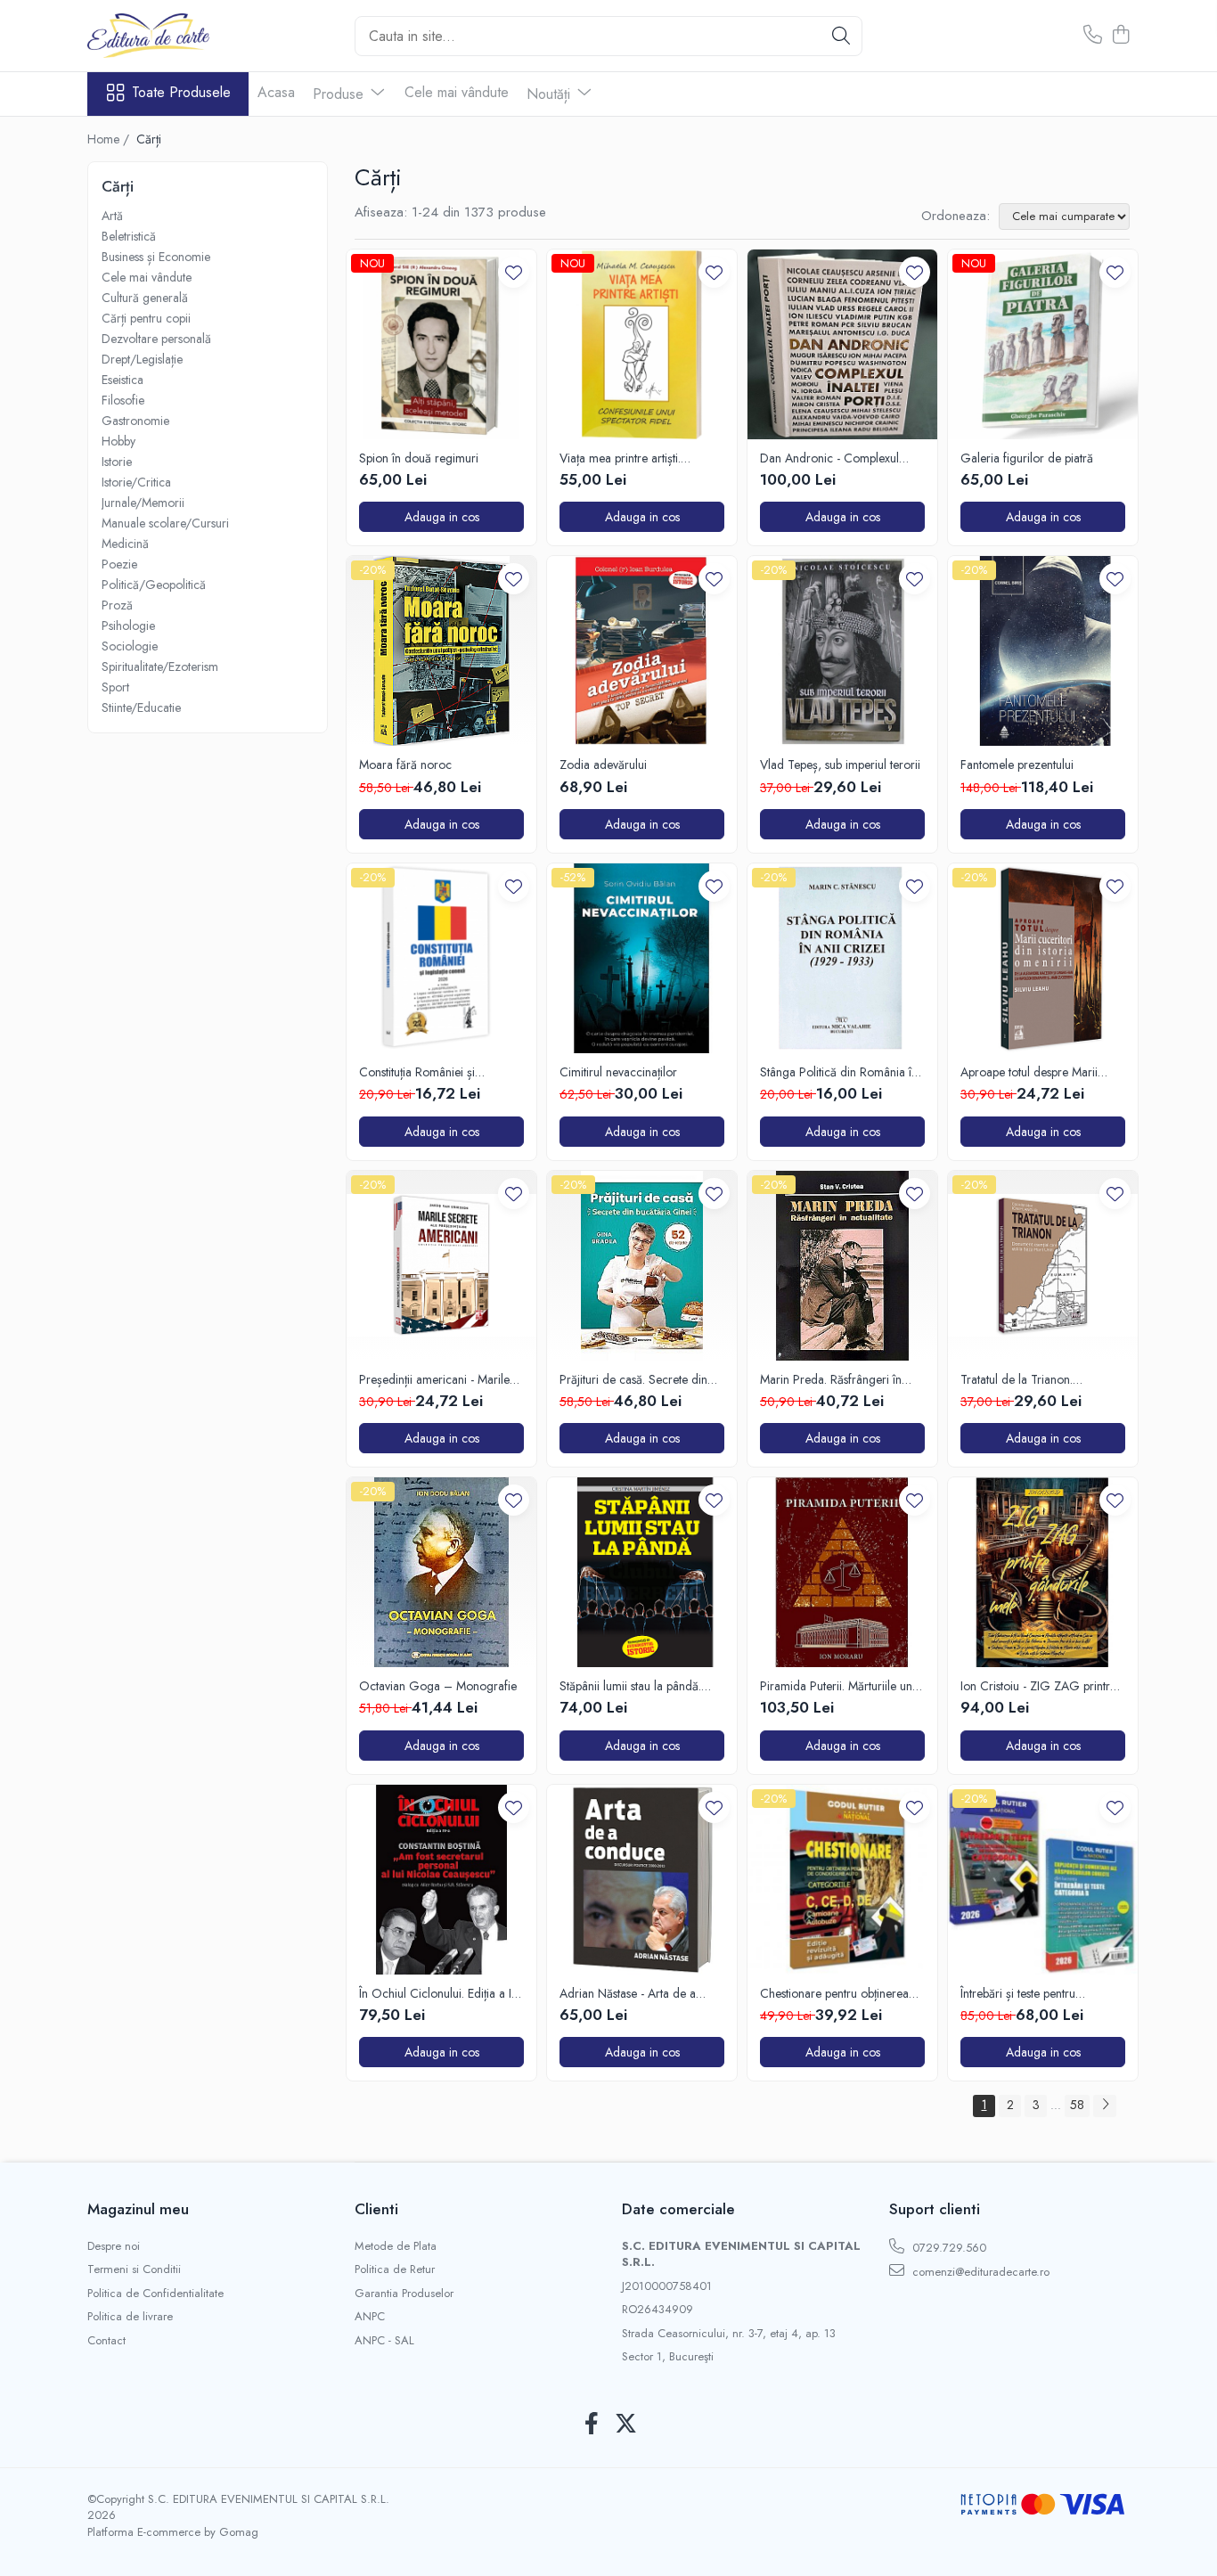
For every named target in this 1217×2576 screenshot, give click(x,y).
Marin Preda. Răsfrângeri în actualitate (831, 1379)
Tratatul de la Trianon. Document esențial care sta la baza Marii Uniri (1036, 1379)
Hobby (118, 441)
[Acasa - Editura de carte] (176, 36)
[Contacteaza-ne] (1093, 36)
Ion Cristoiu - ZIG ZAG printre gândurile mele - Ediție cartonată (1038, 1686)
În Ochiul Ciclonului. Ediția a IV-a (441, 1993)
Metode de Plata (396, 2246)
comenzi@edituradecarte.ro (979, 2272)
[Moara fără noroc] (441, 651)
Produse (340, 94)
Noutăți (551, 94)
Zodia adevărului (603, 765)
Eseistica (123, 380)
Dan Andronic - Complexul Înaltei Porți (829, 458)
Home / (110, 139)
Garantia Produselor (404, 2294)
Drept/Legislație (142, 359)
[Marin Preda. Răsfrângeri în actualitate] (842, 1266)
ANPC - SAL (384, 2341)
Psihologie (128, 626)
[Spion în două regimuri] (441, 344)
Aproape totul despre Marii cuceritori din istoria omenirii (1034, 1072)
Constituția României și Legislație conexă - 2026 (423, 1072)
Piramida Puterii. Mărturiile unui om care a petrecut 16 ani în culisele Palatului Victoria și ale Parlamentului (841, 1686)
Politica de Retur (395, 2269)
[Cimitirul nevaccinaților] (642, 958)
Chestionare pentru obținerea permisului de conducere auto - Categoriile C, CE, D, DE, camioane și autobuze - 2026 (841, 1993)
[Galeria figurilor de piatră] (1043, 344)
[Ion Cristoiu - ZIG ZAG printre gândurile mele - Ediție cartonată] (1043, 1572)
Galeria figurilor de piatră (1027, 458)
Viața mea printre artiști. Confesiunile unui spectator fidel (641, 458)
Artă (112, 216)
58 (1077, 2105)
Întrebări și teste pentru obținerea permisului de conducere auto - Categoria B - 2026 (1041, 1993)
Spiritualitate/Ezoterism (160, 666)
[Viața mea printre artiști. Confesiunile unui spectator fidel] (642, 344)
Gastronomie (135, 421)
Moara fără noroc (405, 765)
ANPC (370, 2317)
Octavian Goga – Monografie (438, 1686)
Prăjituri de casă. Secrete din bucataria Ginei (633, 1379)
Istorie (117, 462)
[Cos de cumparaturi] (1120, 36)
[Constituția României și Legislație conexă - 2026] (441, 958)
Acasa (276, 92)
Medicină (125, 544)
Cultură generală (145, 298)
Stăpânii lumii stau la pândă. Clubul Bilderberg (630, 1686)
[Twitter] (626, 2425)
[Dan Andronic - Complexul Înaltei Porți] (842, 344)
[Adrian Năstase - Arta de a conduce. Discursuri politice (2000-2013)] (642, 1880)
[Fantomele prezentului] (1043, 651)
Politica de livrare (130, 2317)
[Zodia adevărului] (642, 651)
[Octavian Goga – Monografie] (441, 1572)
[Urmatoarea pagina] (1105, 2106)
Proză (117, 605)
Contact (106, 2341)
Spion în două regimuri (419, 458)
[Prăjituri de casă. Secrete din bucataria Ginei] (642, 1266)
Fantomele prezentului (1017, 765)
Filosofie (123, 400)
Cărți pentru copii (146, 318)
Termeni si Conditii (134, 2269)
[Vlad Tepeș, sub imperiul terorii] (842, 651)
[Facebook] (591, 2425)
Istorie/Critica (136, 482)
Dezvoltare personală (156, 339)
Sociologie (130, 646)
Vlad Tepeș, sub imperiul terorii (840, 765)
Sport (115, 687)
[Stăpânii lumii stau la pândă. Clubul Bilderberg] (642, 1572)
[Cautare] (841, 36)
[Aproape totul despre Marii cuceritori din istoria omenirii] (1043, 958)
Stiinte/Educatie (141, 707)
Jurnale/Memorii (143, 503)
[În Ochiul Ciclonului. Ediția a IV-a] (441, 1880)
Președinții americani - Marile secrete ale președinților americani (434, 1379)
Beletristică (129, 236)
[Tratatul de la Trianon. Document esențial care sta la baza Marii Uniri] (1043, 1266)
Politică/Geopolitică (154, 585)
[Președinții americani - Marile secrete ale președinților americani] (441, 1266)
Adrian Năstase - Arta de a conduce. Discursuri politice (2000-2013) (630, 1993)
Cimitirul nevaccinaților (618, 1072)
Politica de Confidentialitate (155, 2294)
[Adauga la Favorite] (514, 272)
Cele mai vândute (457, 92)
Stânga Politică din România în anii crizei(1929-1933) (839, 1072)
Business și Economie (156, 257)
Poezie (119, 564)
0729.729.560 (947, 2248)
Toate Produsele (181, 93)
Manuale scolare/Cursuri (165, 523)
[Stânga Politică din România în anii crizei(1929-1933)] (842, 958)
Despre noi (114, 2246)
